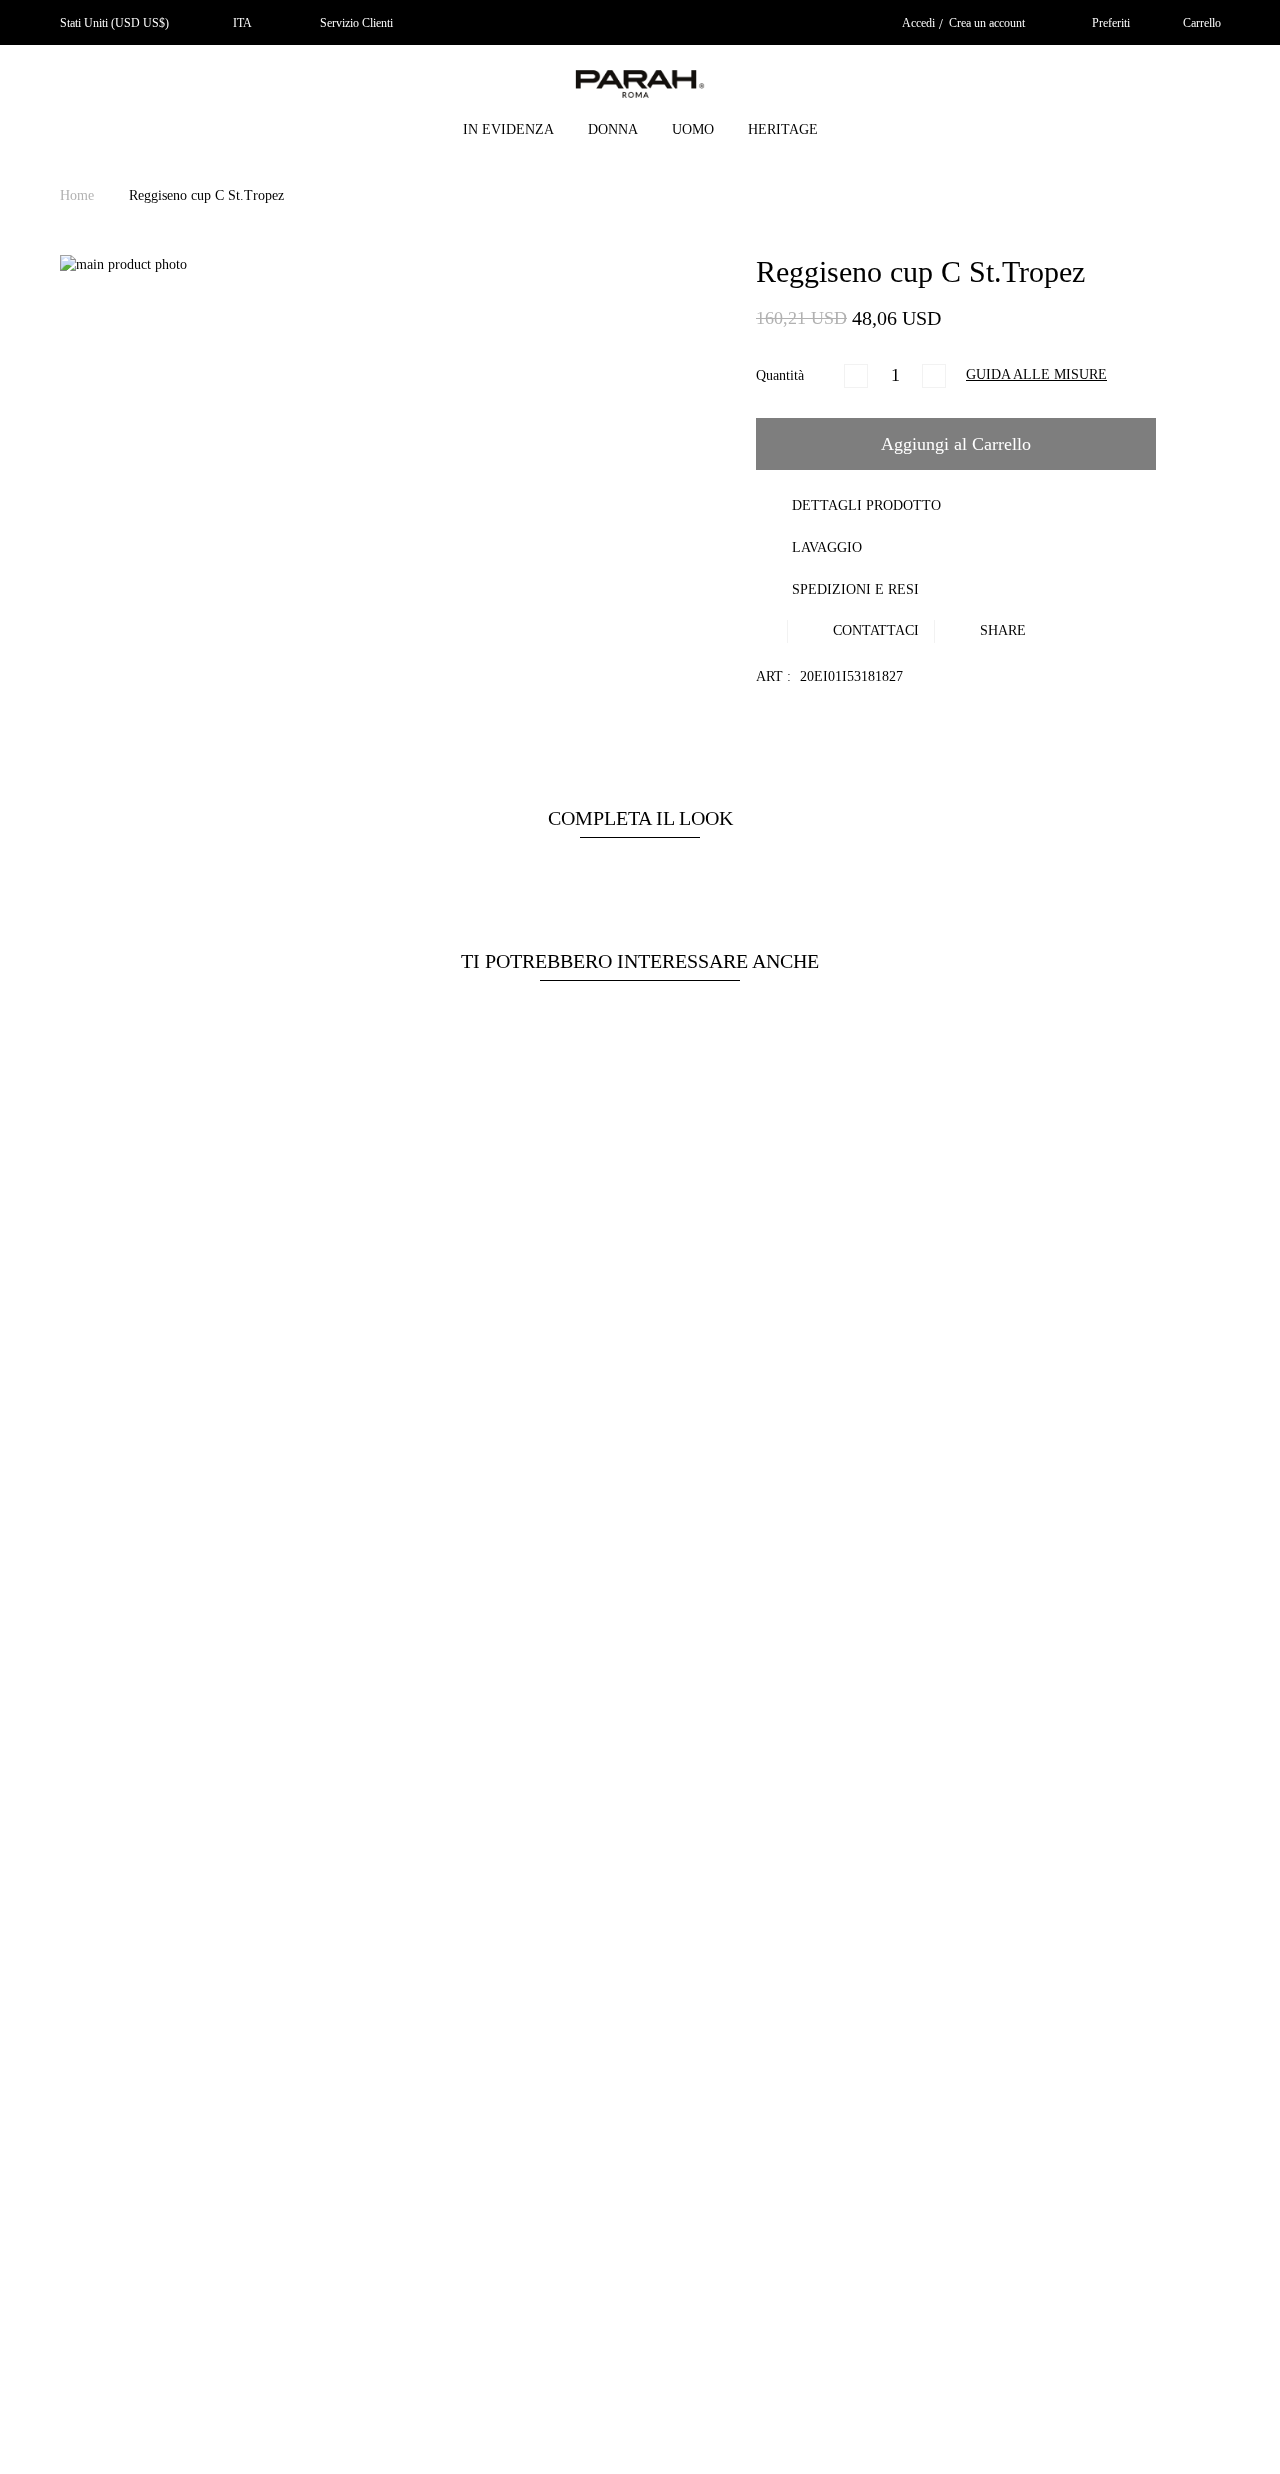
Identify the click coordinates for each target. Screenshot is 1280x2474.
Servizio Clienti (356, 23)
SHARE (1001, 630)
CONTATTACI (874, 630)
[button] (237, 23)
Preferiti (1111, 23)
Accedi (918, 23)
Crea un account (987, 23)
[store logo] (640, 87)
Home (79, 195)
